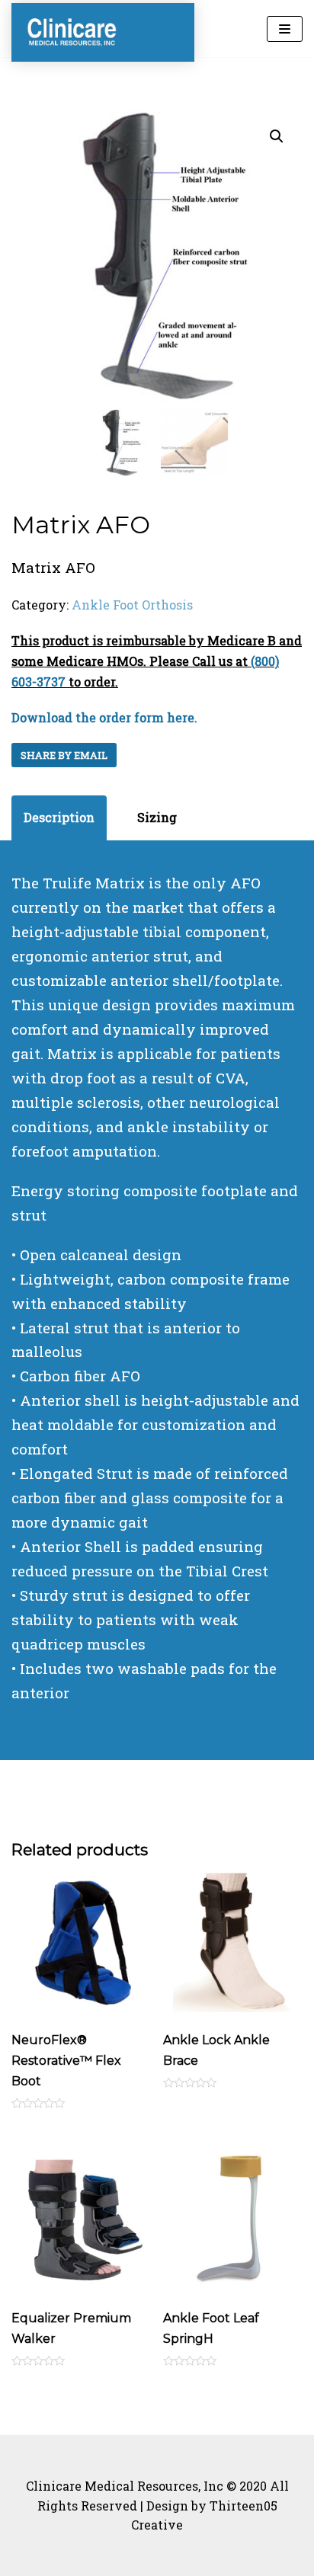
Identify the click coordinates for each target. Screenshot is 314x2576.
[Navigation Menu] (285, 29)
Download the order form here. (104, 717)
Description (59, 817)
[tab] (59, 818)
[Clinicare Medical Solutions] (72, 32)
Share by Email (64, 755)
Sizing (157, 817)
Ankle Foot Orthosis (132, 605)
